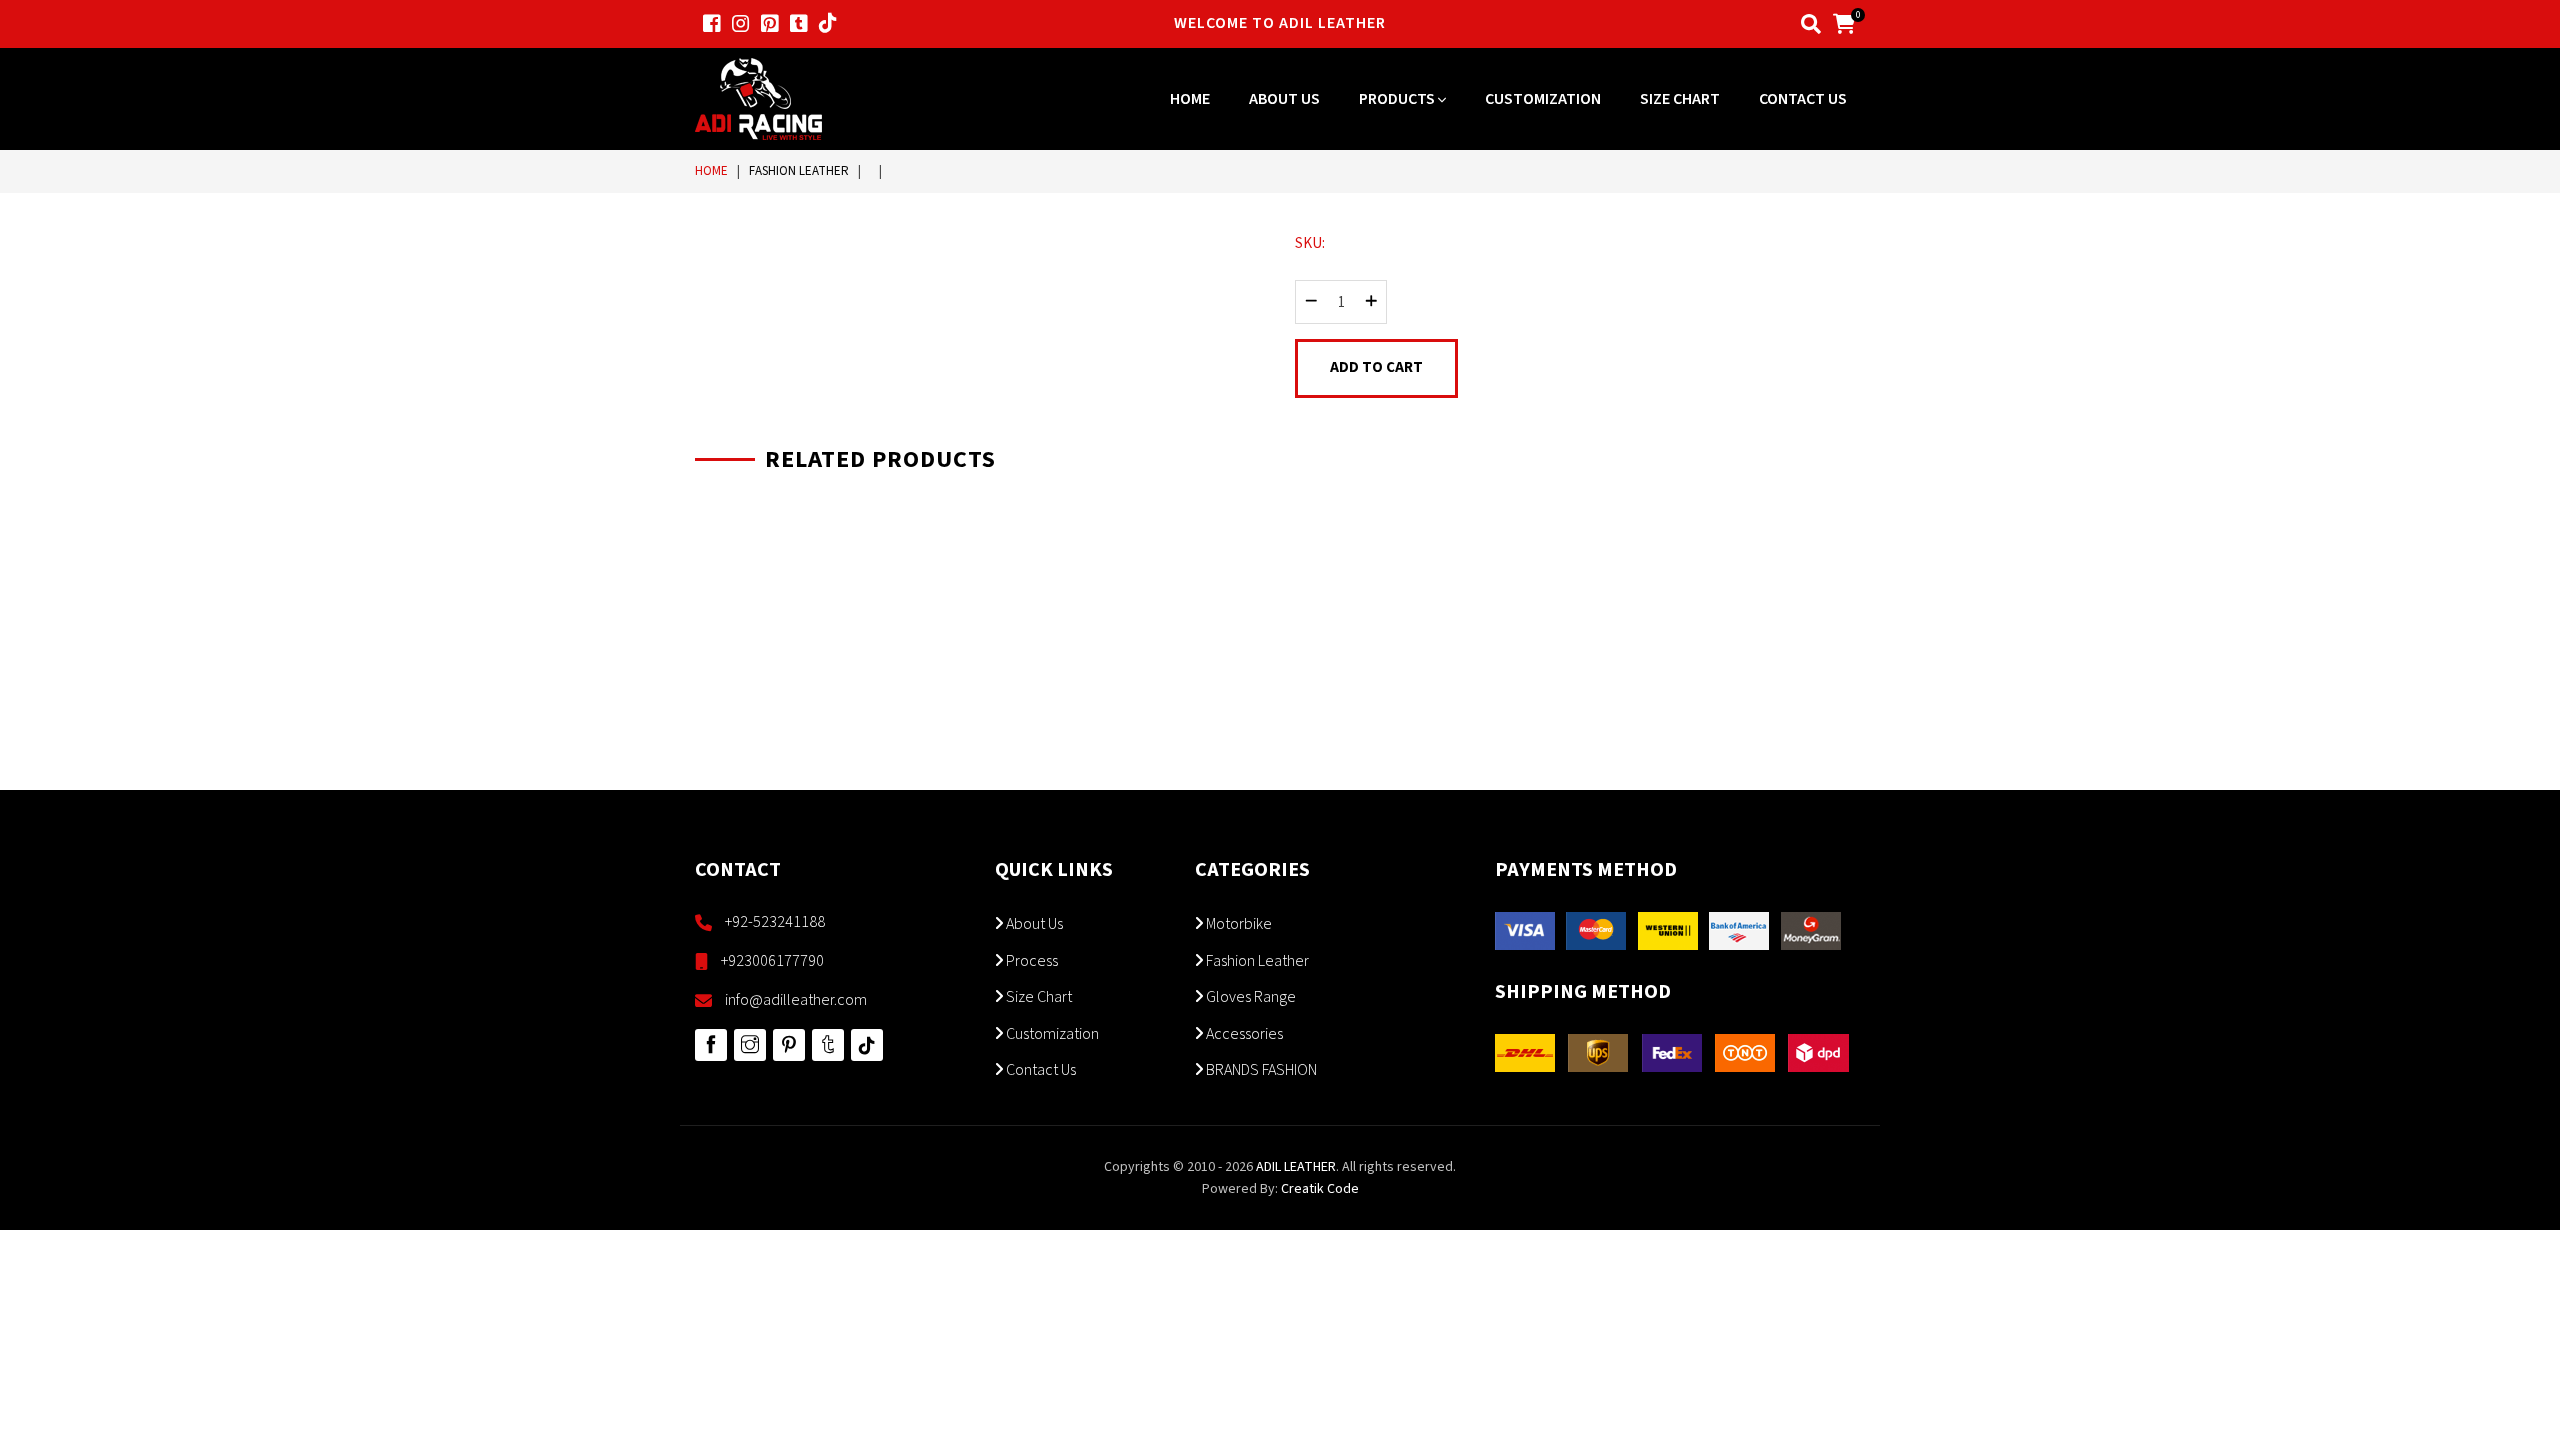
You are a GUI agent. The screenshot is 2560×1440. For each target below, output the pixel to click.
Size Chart (1680, 99)
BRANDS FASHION (1260, 1070)
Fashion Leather (799, 171)
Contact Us (1803, 99)
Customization (1543, 99)
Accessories (1243, 1034)
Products (1398, 99)
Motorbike (1237, 924)
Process (1030, 961)
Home (1190, 99)
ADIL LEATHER (1296, 1167)
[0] (1844, 23)
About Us (1284, 99)
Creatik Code (1320, 1189)
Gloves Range (1249, 997)
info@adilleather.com (796, 1000)
